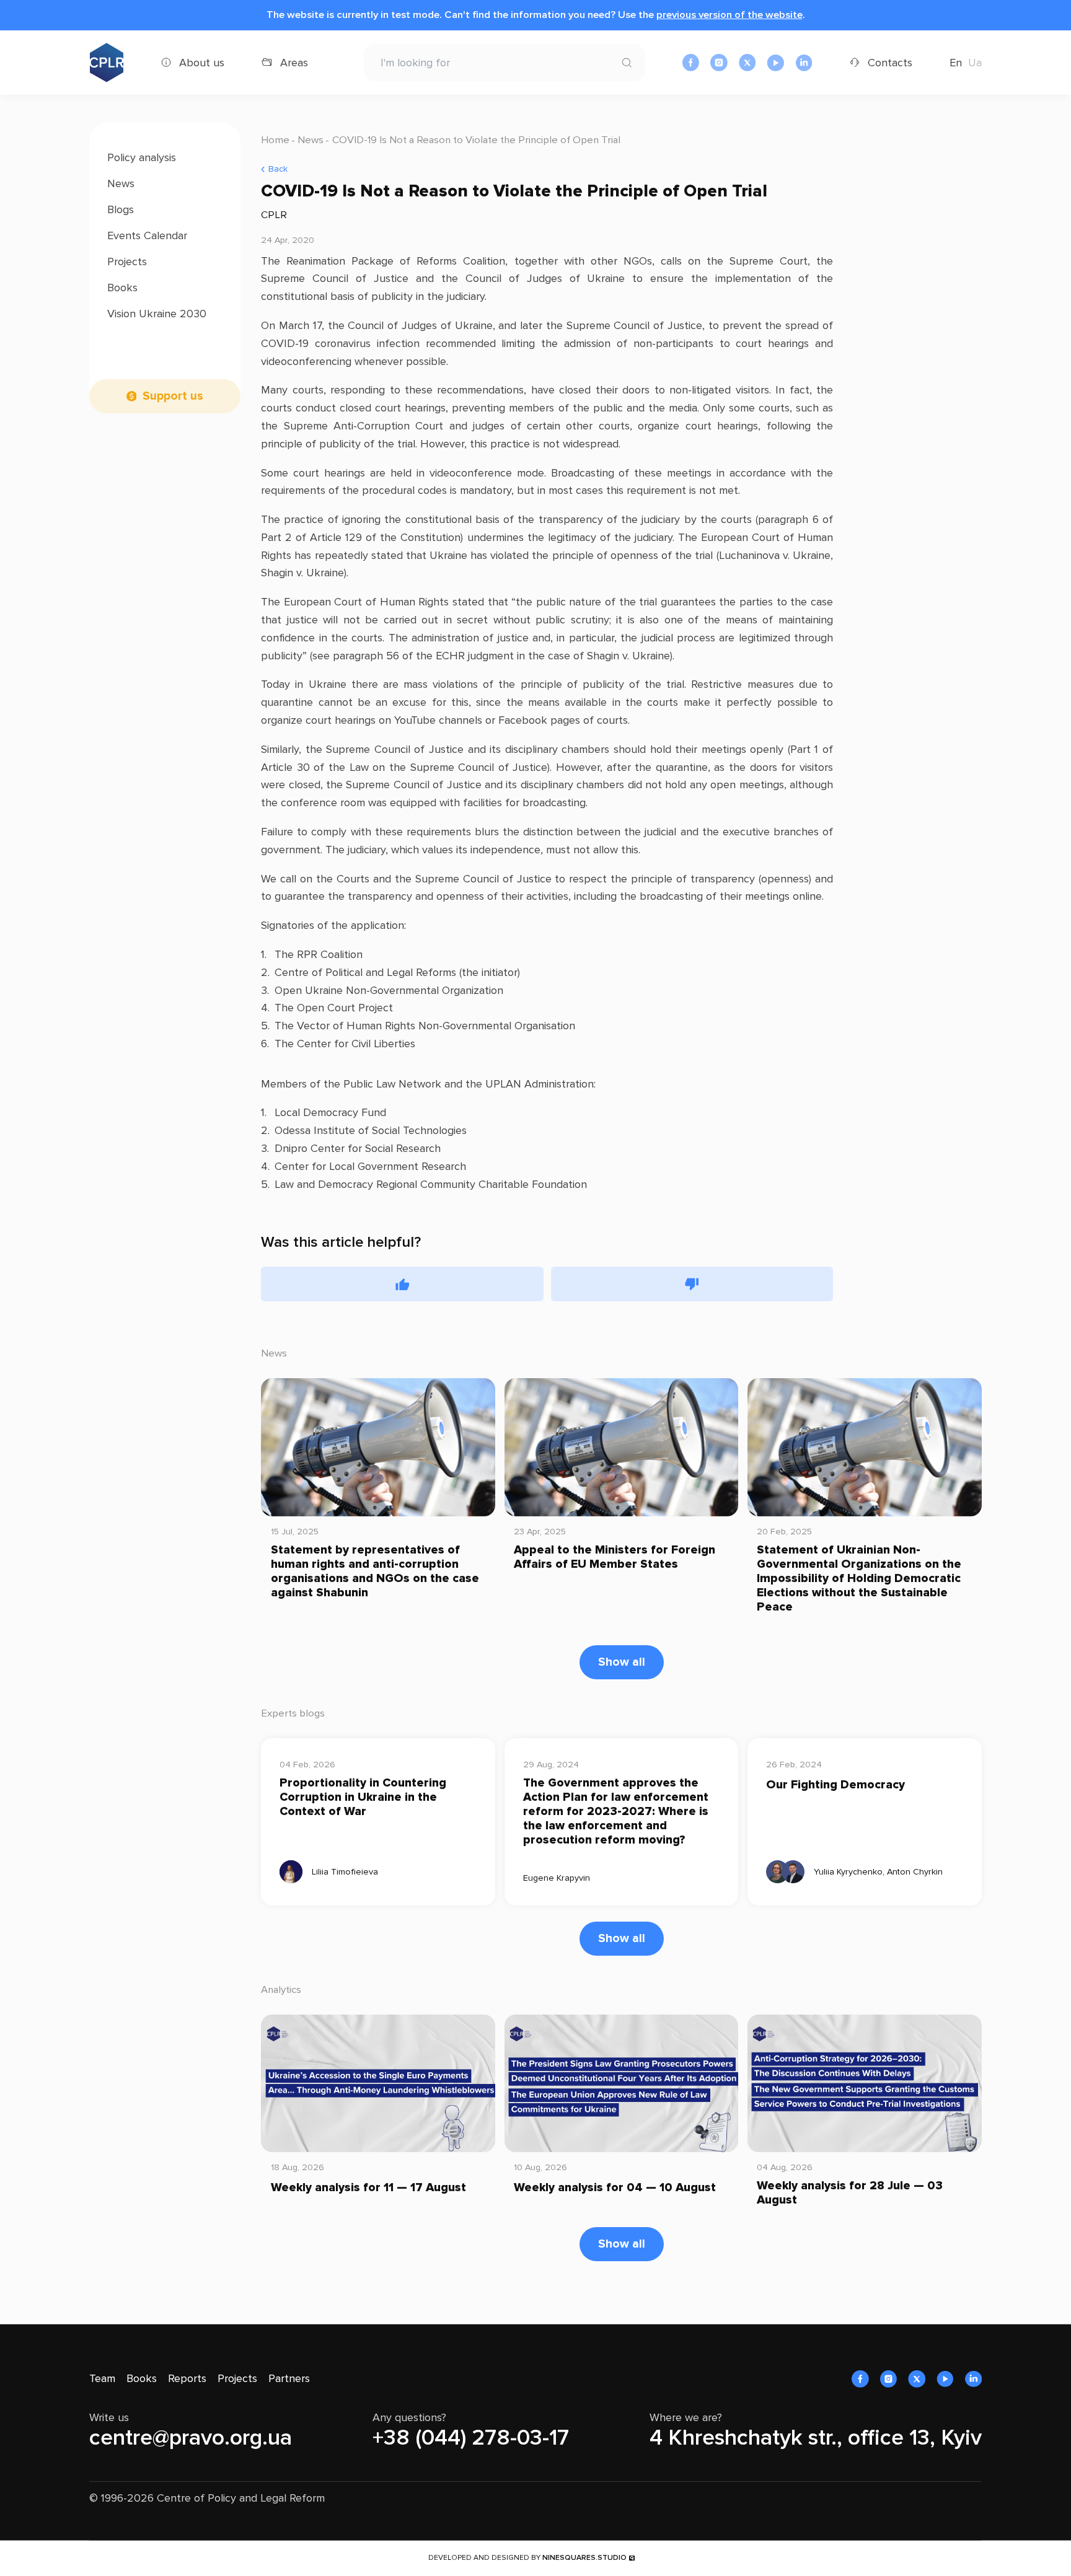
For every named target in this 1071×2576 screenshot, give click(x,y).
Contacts (890, 63)
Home (275, 140)
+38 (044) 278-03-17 (471, 2438)
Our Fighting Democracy (835, 1785)
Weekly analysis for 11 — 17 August (368, 2188)
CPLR (274, 215)
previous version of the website (729, 15)
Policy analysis (142, 157)
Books (122, 288)
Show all (622, 1662)
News (121, 183)
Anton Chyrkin (915, 1872)
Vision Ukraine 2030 (157, 314)
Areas (294, 63)
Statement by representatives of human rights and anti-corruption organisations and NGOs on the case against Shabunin (375, 1572)
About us (202, 63)
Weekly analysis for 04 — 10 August (615, 2188)
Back (278, 169)
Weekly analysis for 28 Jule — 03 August (850, 2193)
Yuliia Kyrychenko (848, 1872)
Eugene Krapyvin (557, 1878)
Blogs (121, 209)
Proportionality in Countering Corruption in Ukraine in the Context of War (363, 1797)
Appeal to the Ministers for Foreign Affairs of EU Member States (615, 1557)
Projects (127, 262)
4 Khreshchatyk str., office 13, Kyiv (816, 2438)
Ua (975, 63)
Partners (289, 2378)
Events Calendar (147, 235)
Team (102, 2378)
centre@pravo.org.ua (191, 2438)
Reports (187, 2378)
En (956, 63)
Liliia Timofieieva (345, 1872)
